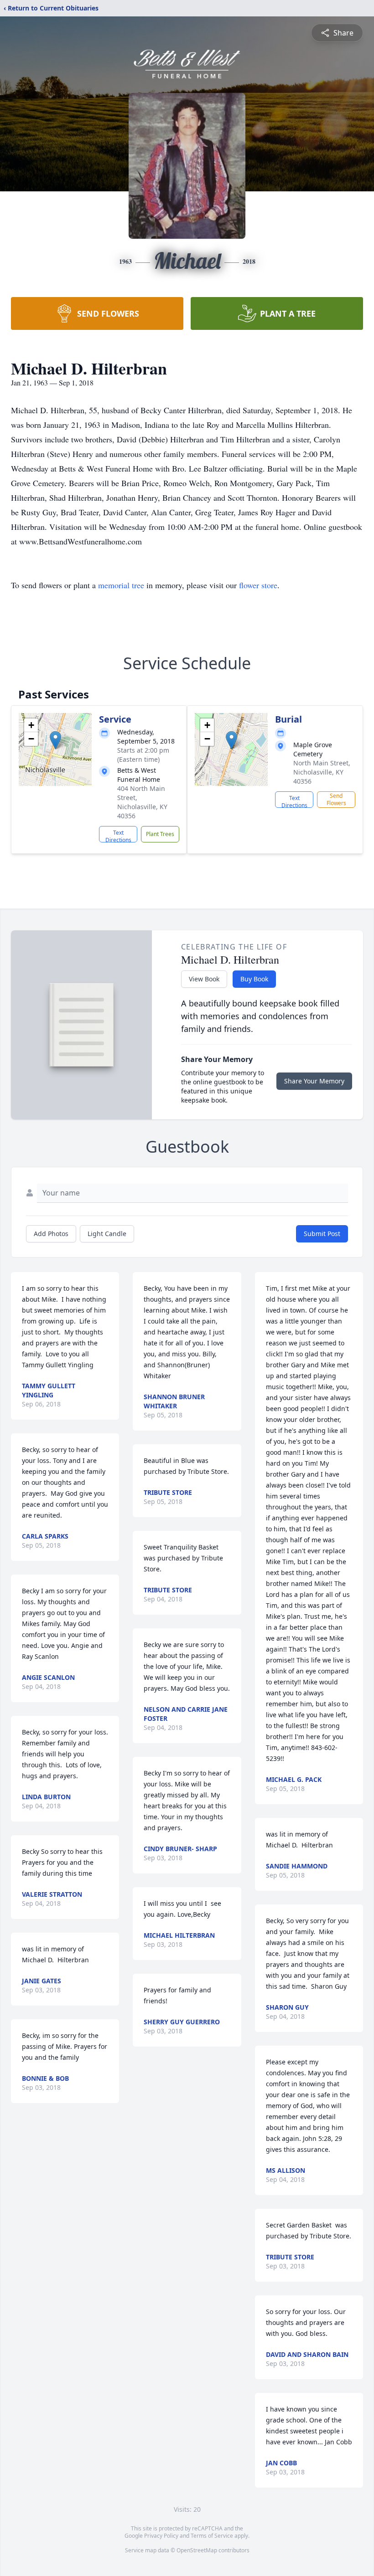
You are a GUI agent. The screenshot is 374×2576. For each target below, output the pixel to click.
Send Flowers (336, 799)
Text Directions (118, 836)
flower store (258, 585)
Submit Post (322, 1234)
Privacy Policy (161, 2536)
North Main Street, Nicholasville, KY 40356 (322, 772)
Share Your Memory (314, 1081)
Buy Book (254, 979)
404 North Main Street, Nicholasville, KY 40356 (142, 802)
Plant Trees (160, 834)
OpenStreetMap (197, 2550)
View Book (204, 979)
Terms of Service (212, 2536)
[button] (55, 740)
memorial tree (121, 585)
